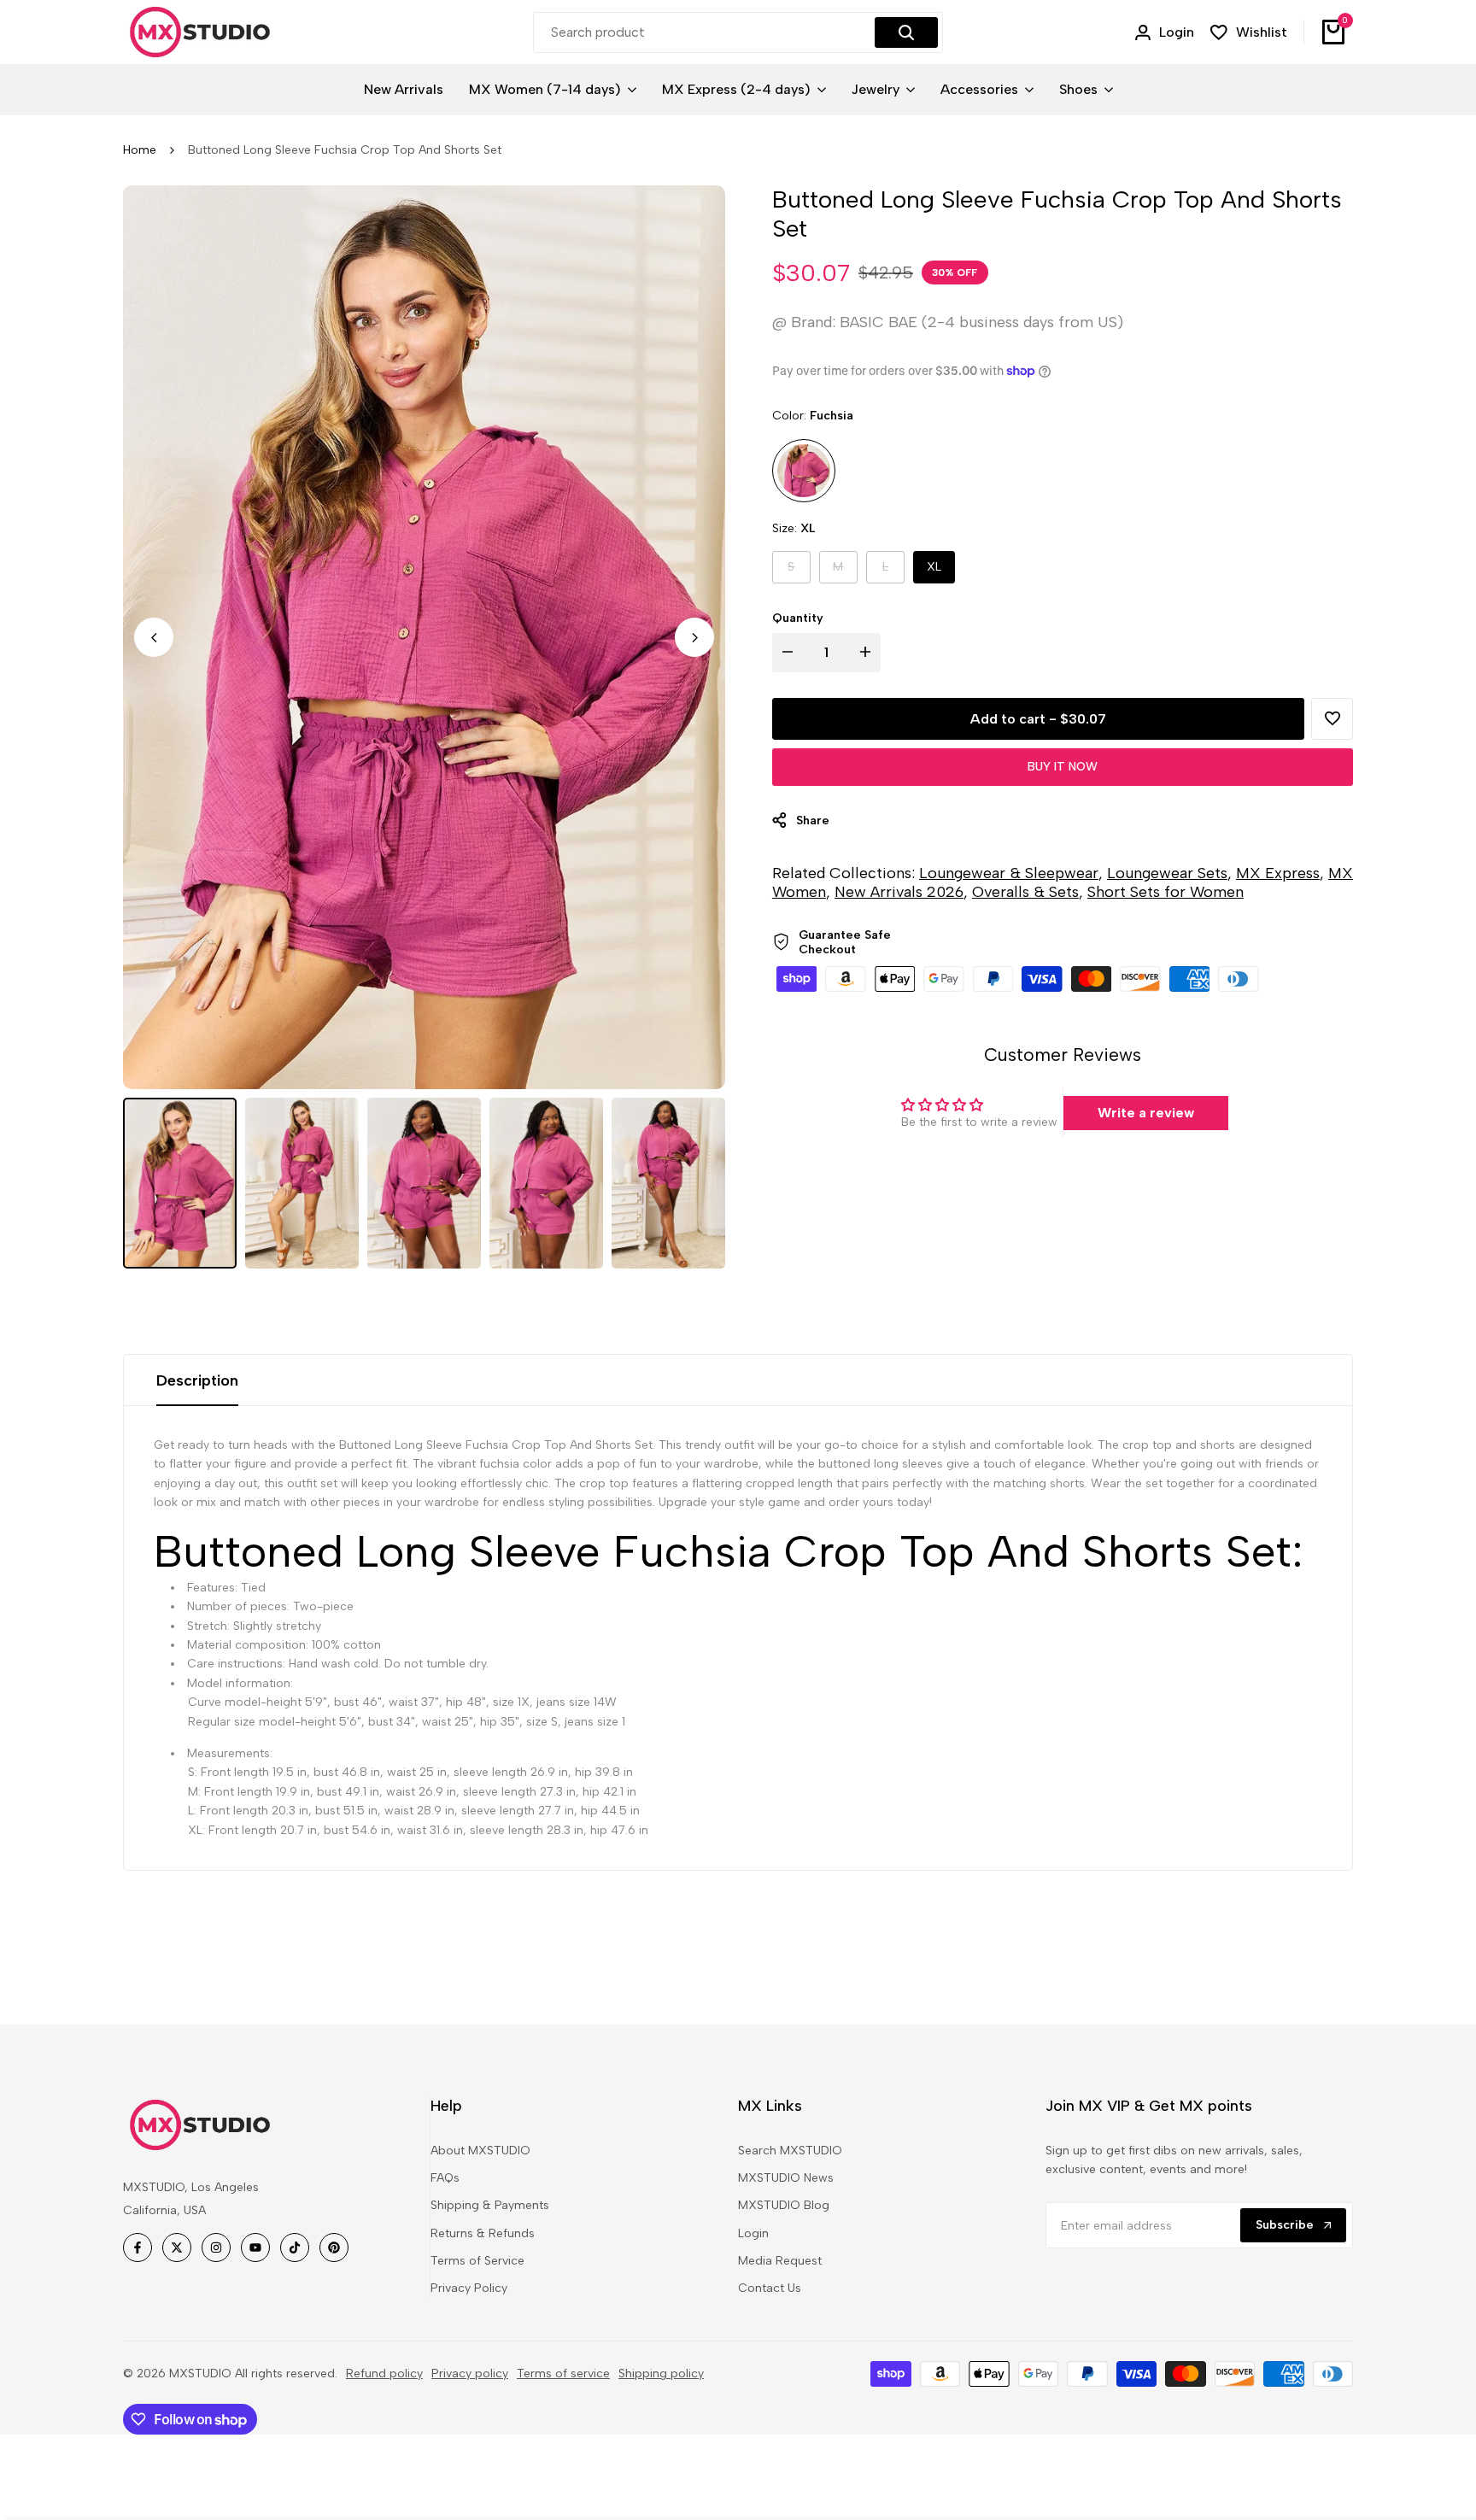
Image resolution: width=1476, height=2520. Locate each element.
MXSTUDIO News (786, 2178)
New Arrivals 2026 (899, 892)
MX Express (1278, 873)
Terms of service (563, 2373)
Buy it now (1063, 767)
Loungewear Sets (1167, 873)
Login (753, 2233)
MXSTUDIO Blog (784, 2205)
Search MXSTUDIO (790, 2151)
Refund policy (384, 2373)
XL (934, 567)
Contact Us (770, 2288)
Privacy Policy (469, 2288)
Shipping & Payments (490, 2205)
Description (197, 1380)
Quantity (798, 618)
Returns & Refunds (483, 2233)
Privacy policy (470, 2373)
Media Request (780, 2261)
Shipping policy (661, 2373)
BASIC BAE (879, 322)
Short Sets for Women (1166, 892)
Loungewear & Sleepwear (1009, 873)
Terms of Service (477, 2261)
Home (140, 150)
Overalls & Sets (1025, 892)
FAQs (445, 2178)
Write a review (1146, 1113)
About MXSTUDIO (480, 2151)
